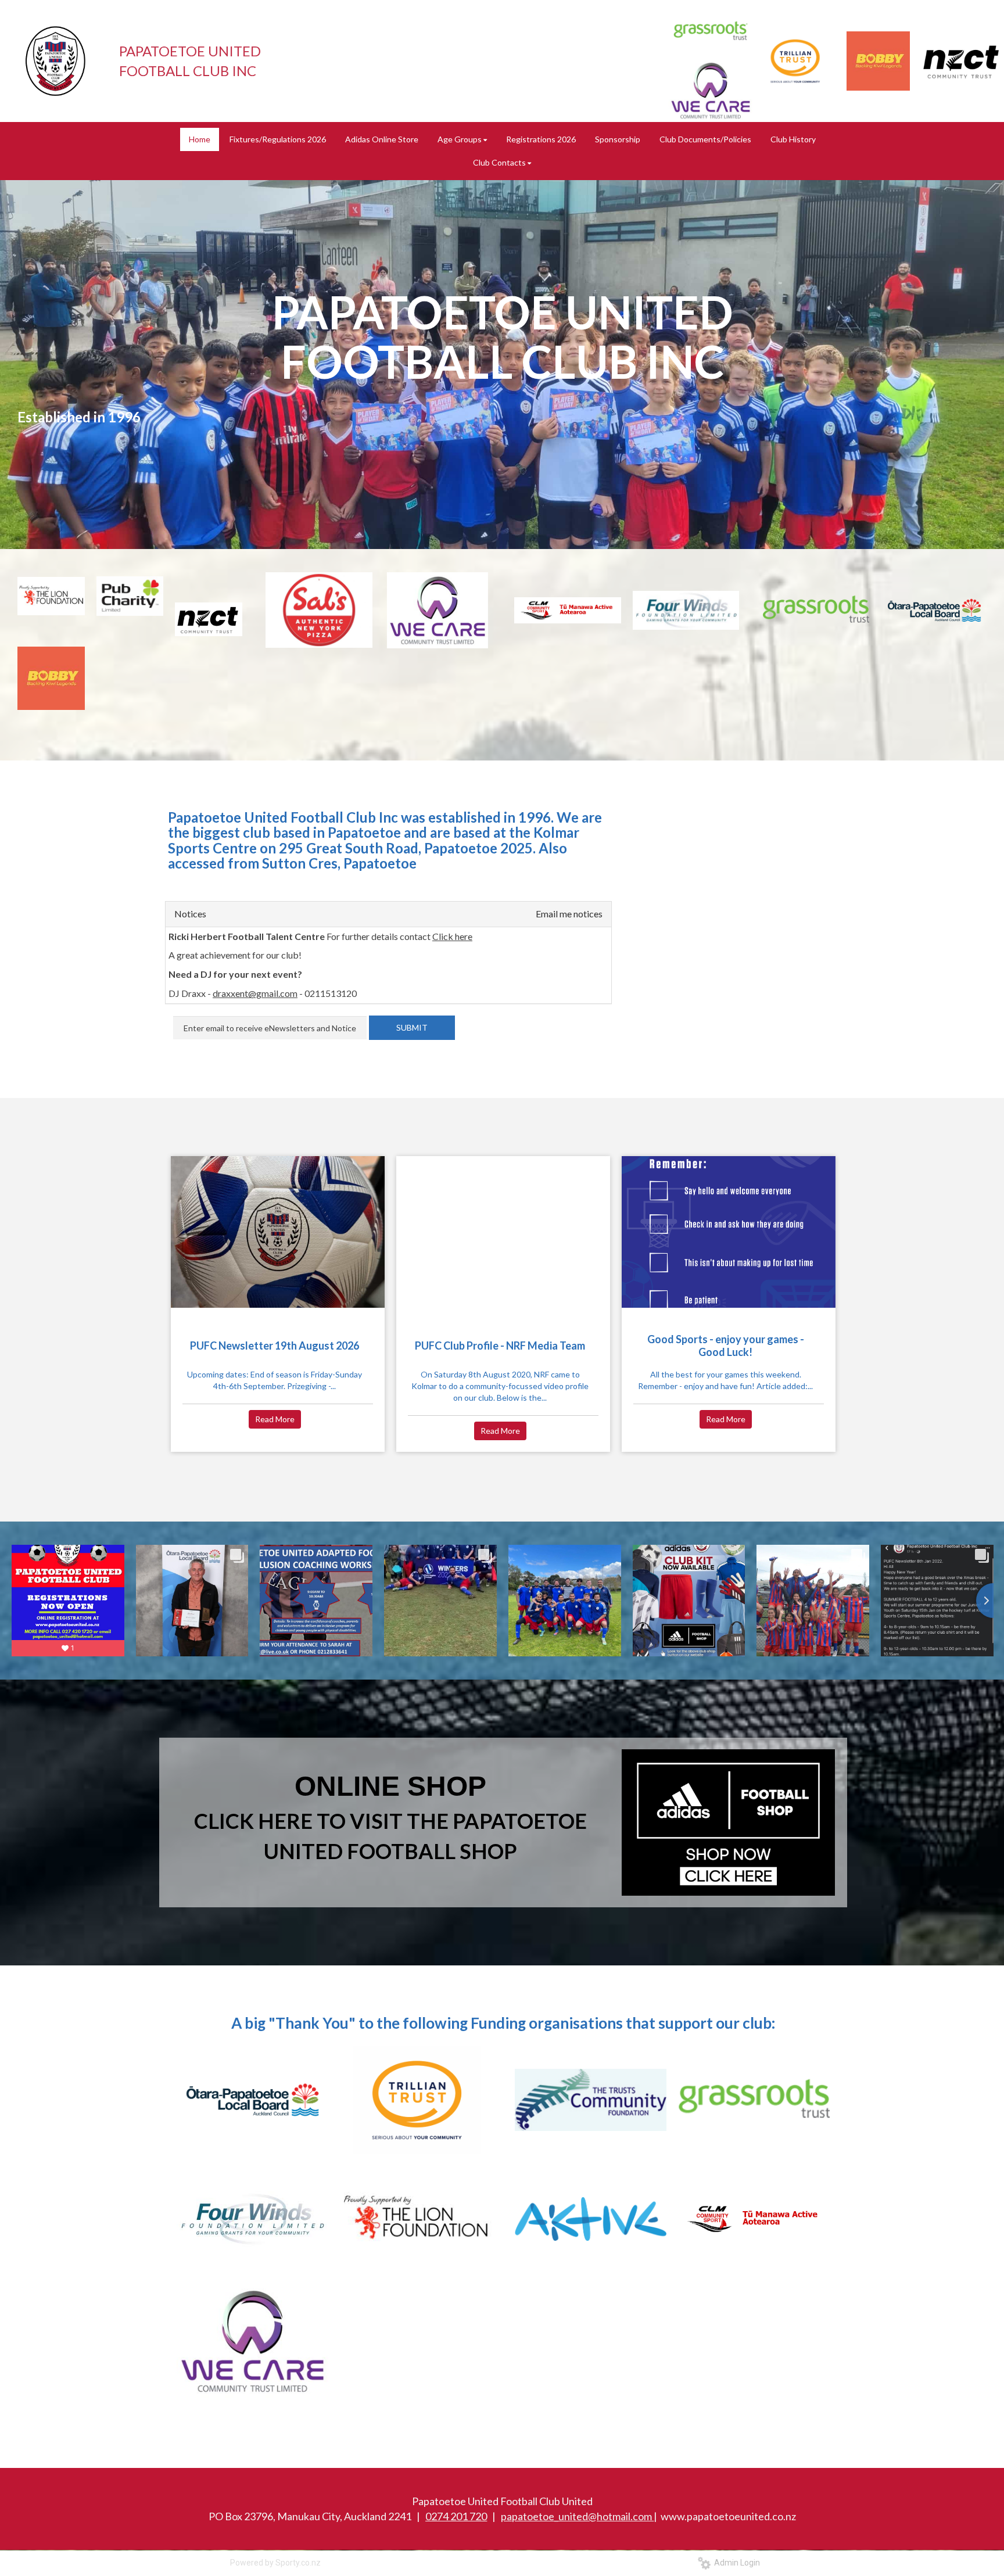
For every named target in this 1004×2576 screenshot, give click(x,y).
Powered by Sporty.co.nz (275, 2563)
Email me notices (569, 914)
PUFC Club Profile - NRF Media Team (500, 1346)
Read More (275, 1419)
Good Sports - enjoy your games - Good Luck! (726, 1346)
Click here (452, 936)
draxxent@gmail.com (255, 993)
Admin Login (735, 2563)
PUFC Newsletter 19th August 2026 (275, 1346)
